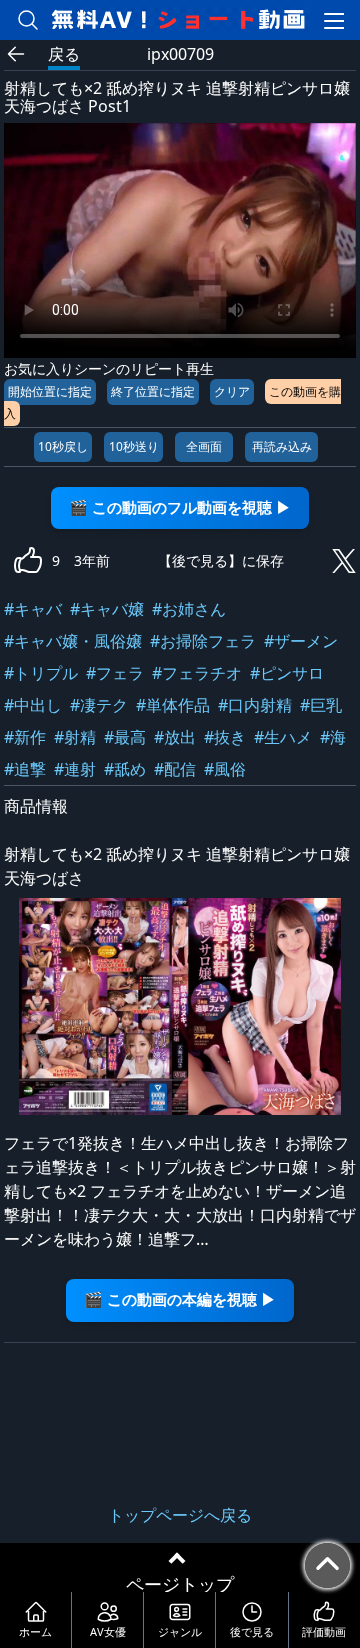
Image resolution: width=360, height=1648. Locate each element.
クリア (232, 391)
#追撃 (25, 769)
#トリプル (41, 673)
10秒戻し (63, 446)
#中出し (33, 705)
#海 (333, 737)
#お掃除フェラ (203, 641)
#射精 (75, 737)
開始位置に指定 (50, 391)
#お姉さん (189, 609)
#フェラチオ (197, 673)
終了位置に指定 (153, 391)
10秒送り (134, 446)
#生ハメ (283, 737)
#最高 (125, 737)
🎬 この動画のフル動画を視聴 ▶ (180, 507)
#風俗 (225, 769)
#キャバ (33, 609)
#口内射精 (255, 705)
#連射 (75, 769)
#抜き (225, 737)
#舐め (125, 769)
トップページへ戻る (180, 1515)
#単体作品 (173, 705)
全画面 (204, 446)
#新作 (25, 737)
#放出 (175, 737)
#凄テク (99, 705)
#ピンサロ (287, 673)
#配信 (175, 769)
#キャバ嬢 (107, 609)
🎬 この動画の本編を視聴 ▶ (180, 1299)
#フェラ (115, 673)
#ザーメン (301, 641)
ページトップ (180, 1584)
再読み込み (282, 446)
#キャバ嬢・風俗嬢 (73, 641)
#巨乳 (321, 705)
